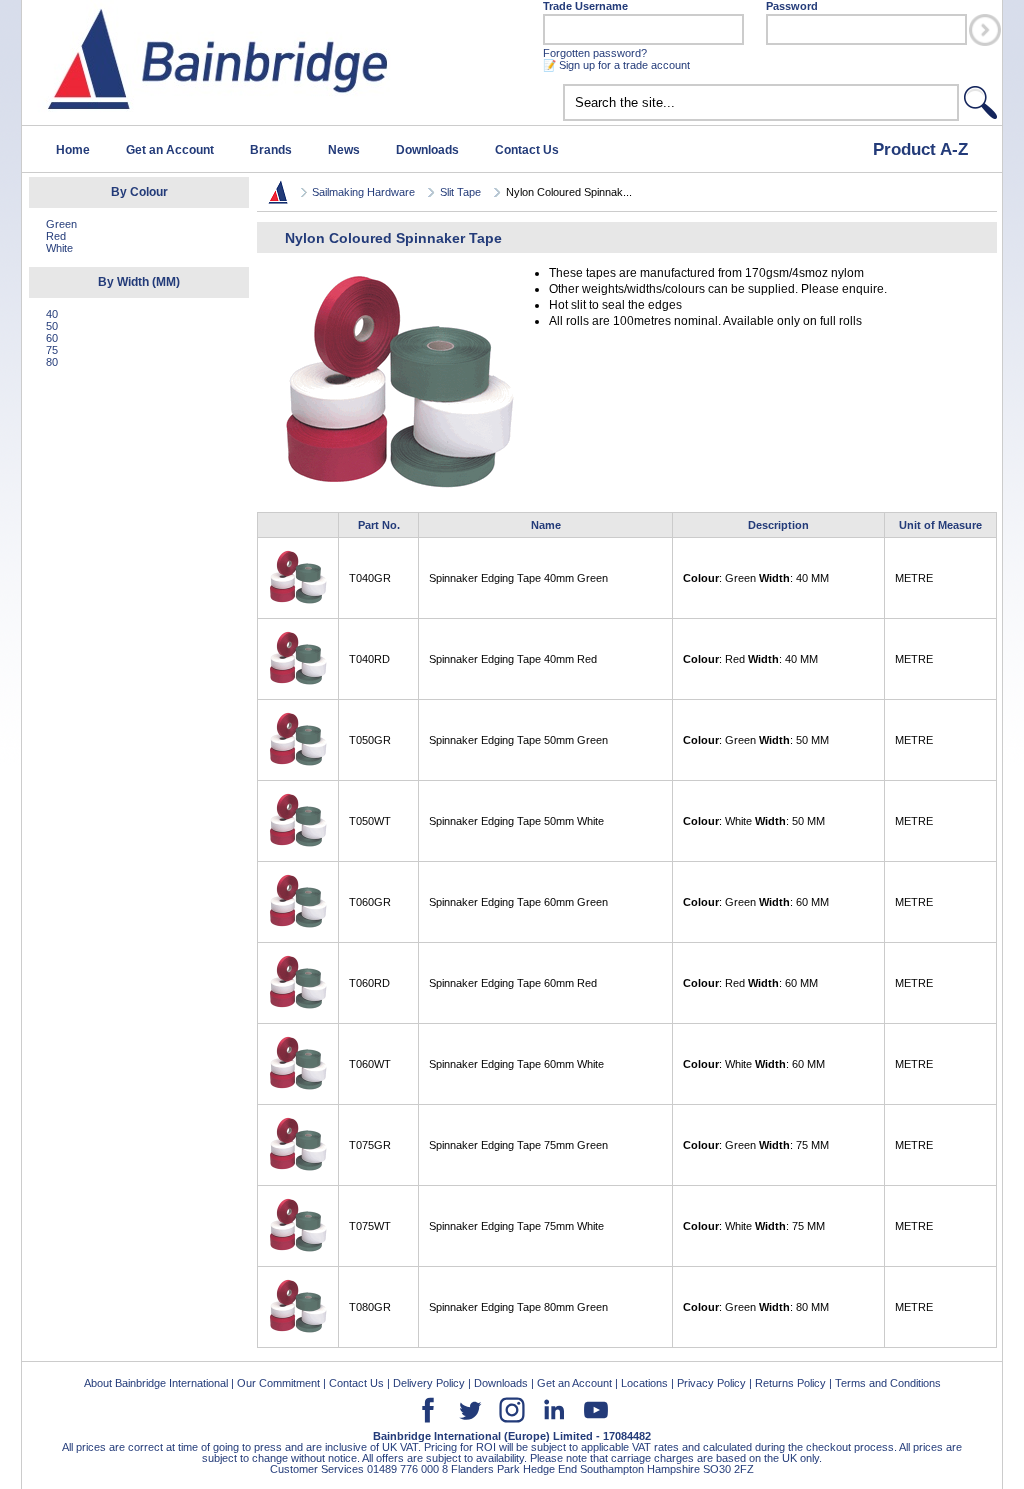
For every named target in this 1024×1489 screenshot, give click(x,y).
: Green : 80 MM (756, 1307)
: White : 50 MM (754, 821)
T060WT (370, 1064)
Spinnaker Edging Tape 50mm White (516, 821)
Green (61, 224)
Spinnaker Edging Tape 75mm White (516, 1226)
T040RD (369, 659)
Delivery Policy (429, 1383)
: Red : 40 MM (750, 659)
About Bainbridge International (156, 1383)
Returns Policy (790, 1383)
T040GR (370, 578)
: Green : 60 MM (756, 902)
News (344, 150)
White (59, 248)
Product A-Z (920, 149)
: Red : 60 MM (750, 983)
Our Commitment (278, 1383)
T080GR (370, 1307)
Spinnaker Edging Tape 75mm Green (518, 1145)
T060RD (369, 983)
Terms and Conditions (888, 1383)
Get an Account (170, 150)
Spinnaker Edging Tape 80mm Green (518, 1307)
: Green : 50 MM (756, 740)
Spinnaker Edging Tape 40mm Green (518, 578)
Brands (271, 150)
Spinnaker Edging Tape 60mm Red (513, 983)
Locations (644, 1383)
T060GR (370, 902)
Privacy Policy (711, 1383)
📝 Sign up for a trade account (616, 65)
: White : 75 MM (754, 1226)
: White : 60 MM (754, 1064)
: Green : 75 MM (756, 1145)
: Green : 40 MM (756, 578)
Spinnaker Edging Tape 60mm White (516, 1064)
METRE (914, 578)
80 (52, 362)
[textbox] (761, 102)
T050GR (370, 740)
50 (52, 326)
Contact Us (527, 150)
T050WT (370, 821)
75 (52, 350)
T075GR (370, 1145)
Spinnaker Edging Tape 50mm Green (518, 740)
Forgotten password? (595, 53)
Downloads (427, 150)
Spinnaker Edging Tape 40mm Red (513, 659)
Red (56, 236)
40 (52, 314)
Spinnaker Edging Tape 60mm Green (518, 902)
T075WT (370, 1226)
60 (52, 338)
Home (73, 150)
